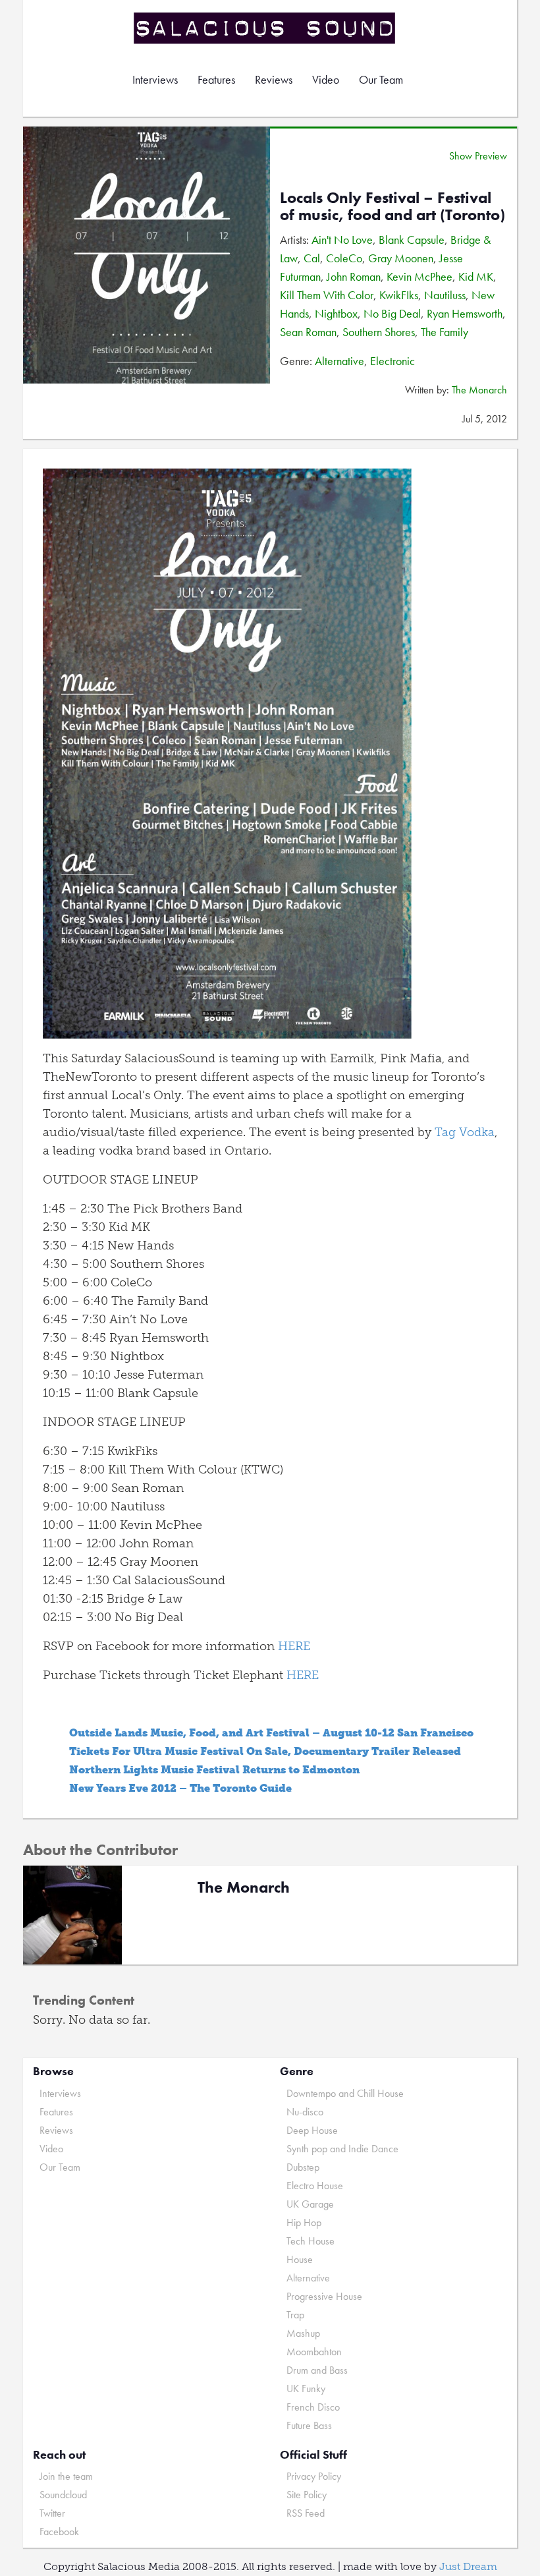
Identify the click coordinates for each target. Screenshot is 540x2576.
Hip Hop (304, 2222)
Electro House (315, 2186)
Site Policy (307, 2495)
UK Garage (310, 2204)
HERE (294, 1646)
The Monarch (479, 390)
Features (216, 79)
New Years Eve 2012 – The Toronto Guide (180, 1788)
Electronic (392, 361)
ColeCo (344, 258)
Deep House (312, 2130)
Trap (295, 2315)
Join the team (66, 2476)
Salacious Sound (265, 28)
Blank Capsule (412, 240)
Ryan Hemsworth (465, 313)
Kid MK (476, 276)
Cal (312, 258)
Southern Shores (379, 332)
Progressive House (324, 2296)
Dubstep (303, 2167)
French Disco (313, 2407)
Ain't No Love (342, 240)
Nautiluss (445, 295)
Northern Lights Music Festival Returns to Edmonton (214, 1770)
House (300, 2259)
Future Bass (309, 2425)
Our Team (381, 79)
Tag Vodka (465, 1132)
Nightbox (336, 313)
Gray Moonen (401, 258)
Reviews (274, 79)
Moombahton (314, 2352)
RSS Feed (306, 2513)
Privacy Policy (314, 2476)
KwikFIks (399, 295)
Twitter (52, 2513)
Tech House (310, 2241)
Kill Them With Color (327, 295)
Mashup (303, 2333)
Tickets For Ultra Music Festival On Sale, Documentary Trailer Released (265, 1751)
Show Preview (478, 156)
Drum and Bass (317, 2370)
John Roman (354, 276)
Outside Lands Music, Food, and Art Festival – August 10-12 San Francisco (271, 1733)
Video (326, 79)
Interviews (155, 79)
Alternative (339, 361)
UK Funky (306, 2389)
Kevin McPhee (419, 276)
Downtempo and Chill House (345, 2093)
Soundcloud (63, 2495)
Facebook (59, 2532)
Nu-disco (305, 2112)
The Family (445, 332)
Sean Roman (308, 332)
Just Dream (468, 2566)
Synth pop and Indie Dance (342, 2149)
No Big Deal (392, 313)
